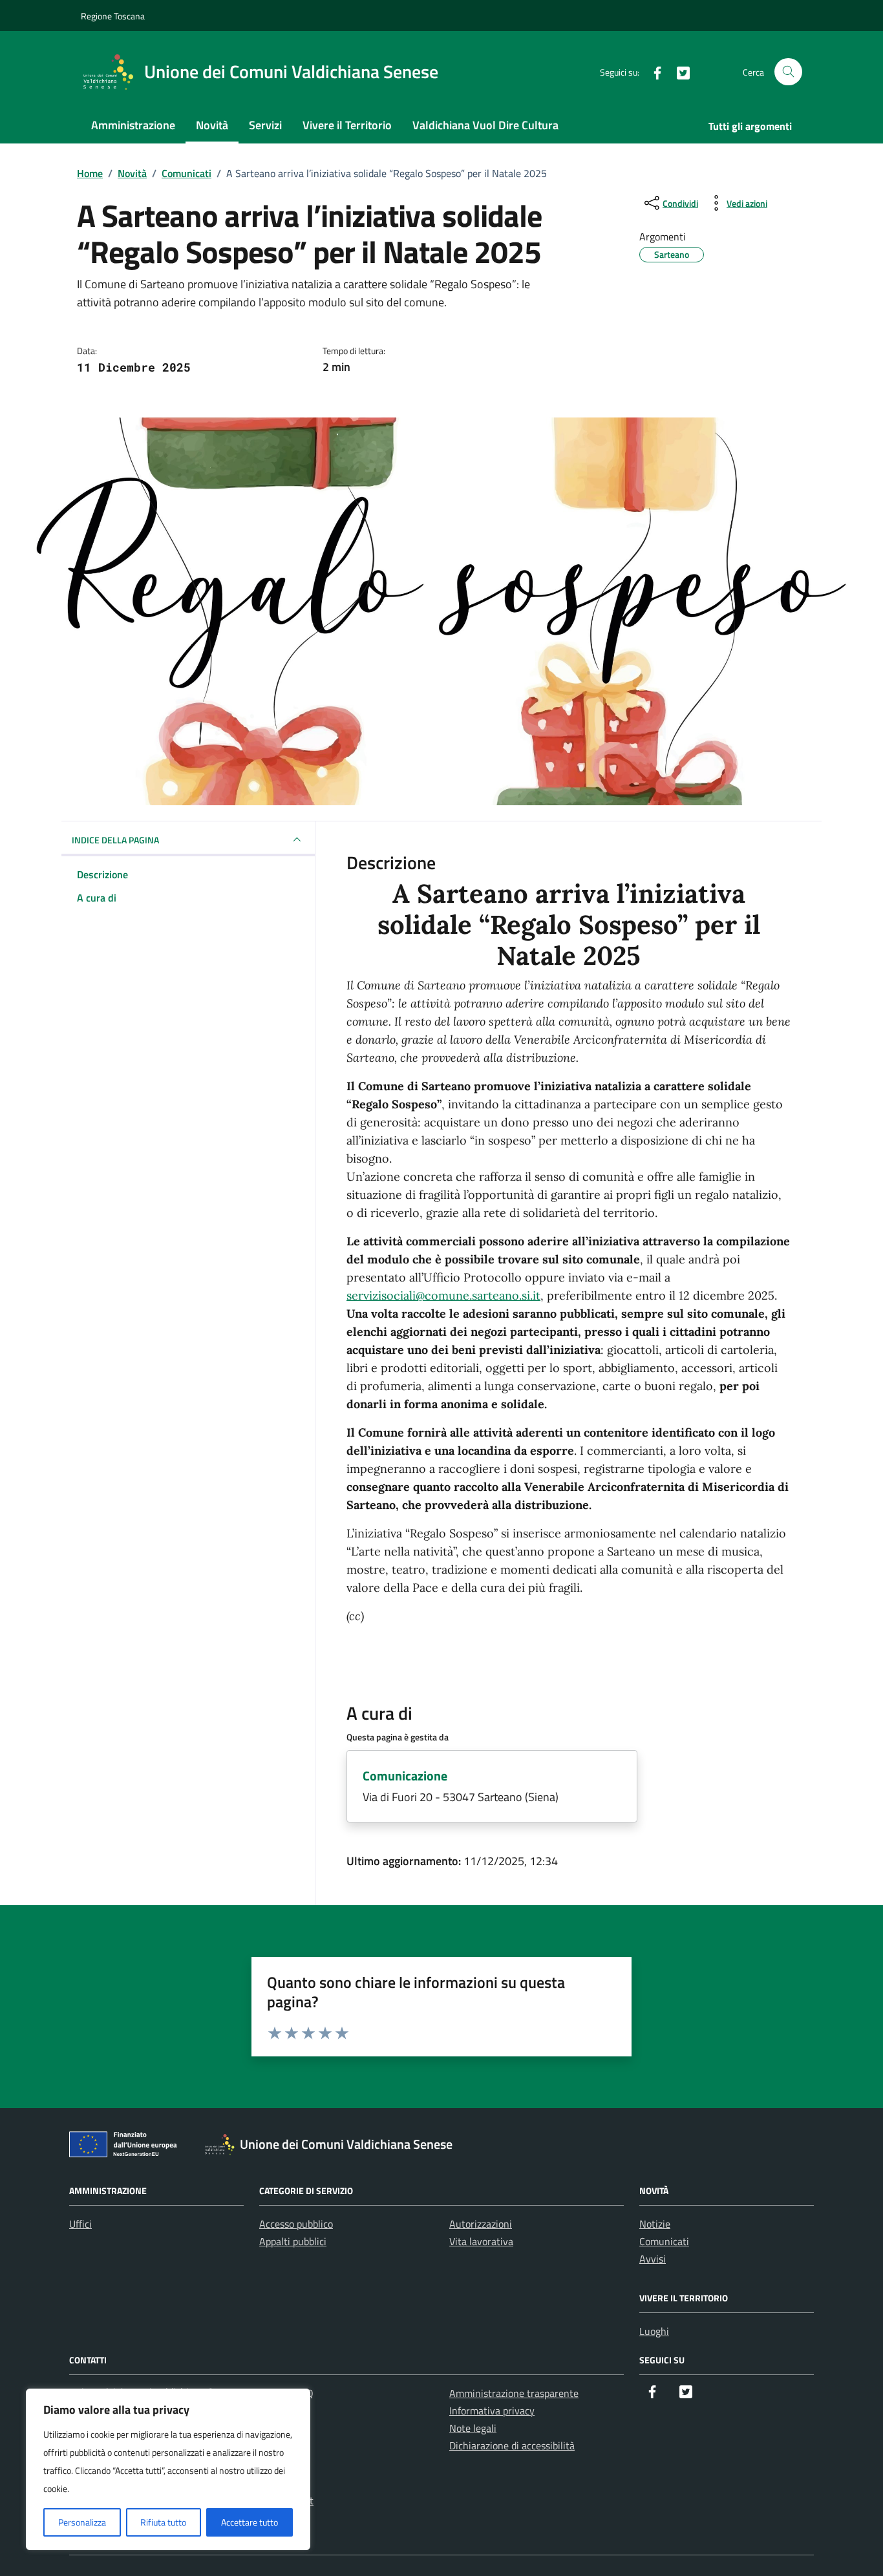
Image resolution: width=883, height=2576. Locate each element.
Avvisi (653, 2259)
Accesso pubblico (296, 2224)
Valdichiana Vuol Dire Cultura (485, 125)
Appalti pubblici (293, 2241)
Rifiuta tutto (163, 2522)
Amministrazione (133, 125)
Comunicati (664, 2241)
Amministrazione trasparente (514, 2393)
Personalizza (82, 2522)
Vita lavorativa (481, 2241)
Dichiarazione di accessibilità (512, 2445)
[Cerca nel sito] (788, 72)
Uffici (80, 2224)
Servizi (265, 125)
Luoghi (654, 2331)
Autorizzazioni (481, 2224)
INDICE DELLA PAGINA (115, 840)
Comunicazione (405, 1776)
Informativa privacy (492, 2411)
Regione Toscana (113, 16)
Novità (212, 125)
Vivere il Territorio (347, 125)
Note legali (473, 2428)
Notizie (655, 2224)
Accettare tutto (250, 2522)
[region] (168, 2469)
